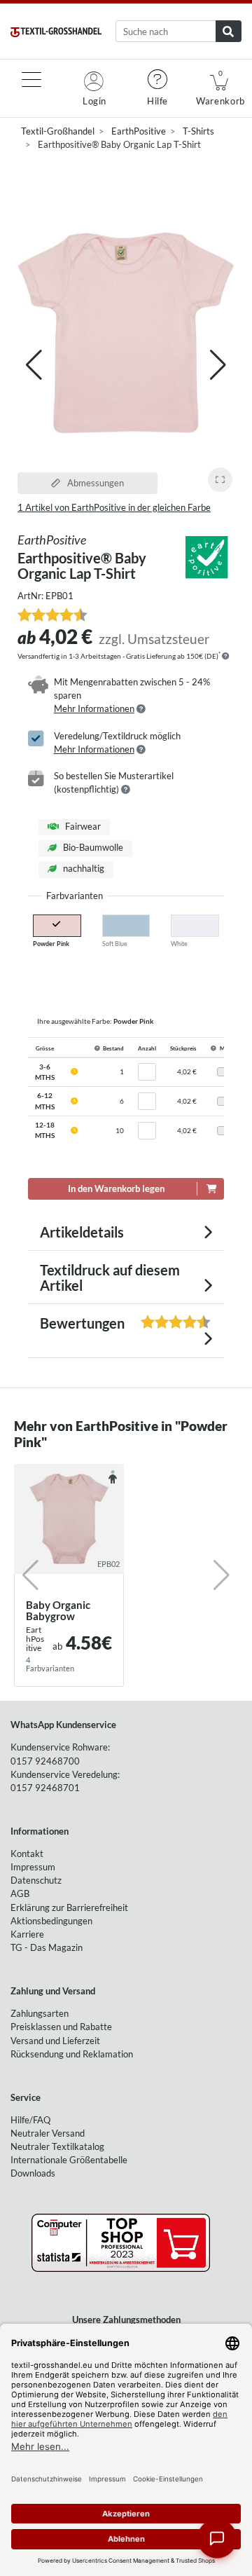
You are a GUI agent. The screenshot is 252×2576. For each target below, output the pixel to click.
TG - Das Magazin (47, 1947)
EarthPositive (139, 131)
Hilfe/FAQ (30, 2120)
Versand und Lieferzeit (55, 2041)
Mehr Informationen (94, 708)
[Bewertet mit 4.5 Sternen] (52, 615)
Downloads (33, 2173)
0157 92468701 (45, 1788)
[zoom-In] (220, 480)
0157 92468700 (45, 1761)
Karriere (27, 1934)
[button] (218, 365)
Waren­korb (220, 88)
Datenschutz (36, 1880)
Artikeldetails (82, 1232)
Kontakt (27, 1854)
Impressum (33, 1867)
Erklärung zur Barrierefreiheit (69, 1907)
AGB (20, 1893)
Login (94, 101)
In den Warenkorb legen (116, 1188)
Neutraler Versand (48, 2133)
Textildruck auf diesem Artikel (110, 1277)
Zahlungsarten (40, 2013)
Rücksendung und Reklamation (72, 2054)
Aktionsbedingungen (51, 1921)
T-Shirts (198, 131)
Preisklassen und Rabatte (61, 2027)
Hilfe (157, 101)
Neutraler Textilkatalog (57, 2146)
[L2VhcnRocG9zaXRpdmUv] (206, 556)
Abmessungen (94, 483)
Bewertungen (98, 1323)
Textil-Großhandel (58, 131)
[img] (225, 656)
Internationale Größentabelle (69, 2160)
